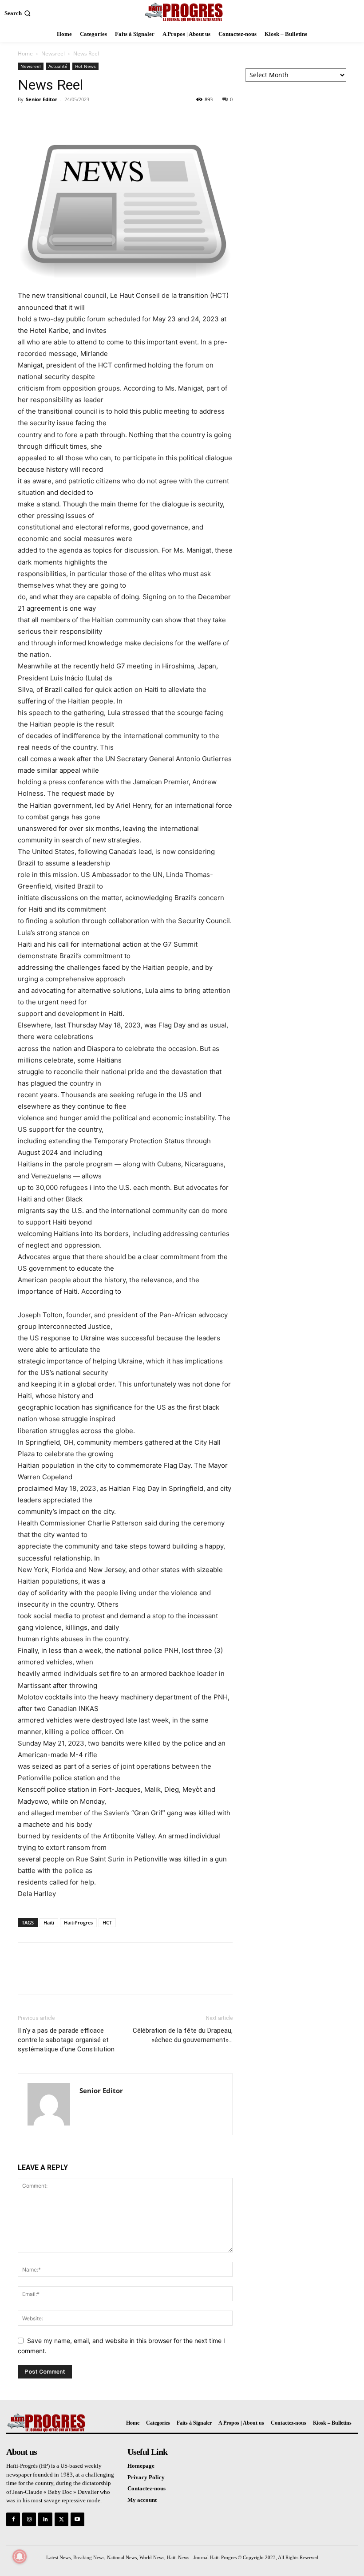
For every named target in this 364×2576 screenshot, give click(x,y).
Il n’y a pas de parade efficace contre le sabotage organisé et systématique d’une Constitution (66, 2040)
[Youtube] (77, 2519)
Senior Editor (42, 99)
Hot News (85, 66)
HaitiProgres (78, 1922)
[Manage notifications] (20, 2556)
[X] (47, 119)
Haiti (49, 1922)
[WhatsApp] (88, 119)
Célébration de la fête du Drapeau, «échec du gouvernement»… (183, 2035)
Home (25, 53)
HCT (107, 1922)
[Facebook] (27, 119)
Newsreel (53, 53)
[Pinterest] (67, 119)
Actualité (58, 66)
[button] (18, 13)
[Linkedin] (45, 2519)
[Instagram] (29, 2519)
